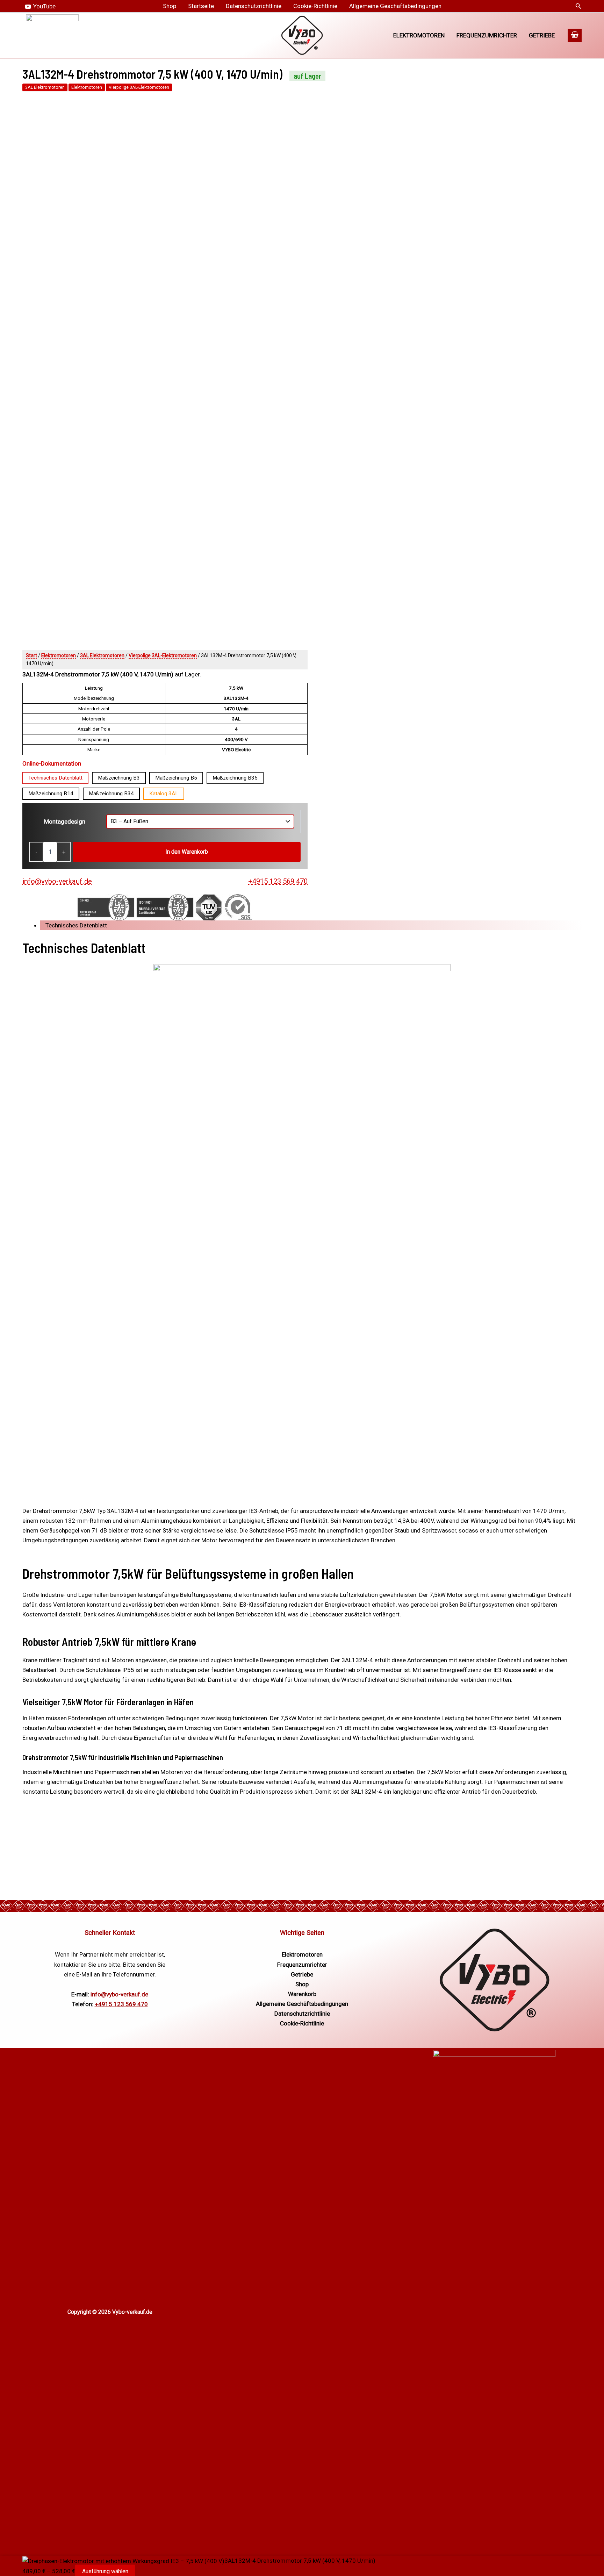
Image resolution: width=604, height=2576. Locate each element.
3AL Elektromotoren (45, 87)
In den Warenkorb (187, 852)
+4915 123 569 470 (278, 881)
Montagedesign (65, 821)
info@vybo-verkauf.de (57, 881)
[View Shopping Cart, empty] (575, 35)
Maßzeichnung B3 (119, 778)
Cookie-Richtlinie (315, 6)
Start (31, 655)
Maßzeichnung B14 (51, 794)
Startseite (201, 6)
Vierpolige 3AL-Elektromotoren (139, 87)
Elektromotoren (419, 35)
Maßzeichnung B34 (111, 794)
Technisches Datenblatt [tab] (76, 925)
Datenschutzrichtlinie (254, 6)
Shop (170, 6)
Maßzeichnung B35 (235, 778)
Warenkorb (302, 1994)
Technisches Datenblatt (55, 778)
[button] (578, 6)
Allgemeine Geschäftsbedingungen (395, 6)
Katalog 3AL (164, 794)
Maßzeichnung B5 (176, 778)
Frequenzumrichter (487, 35)
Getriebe (542, 35)
